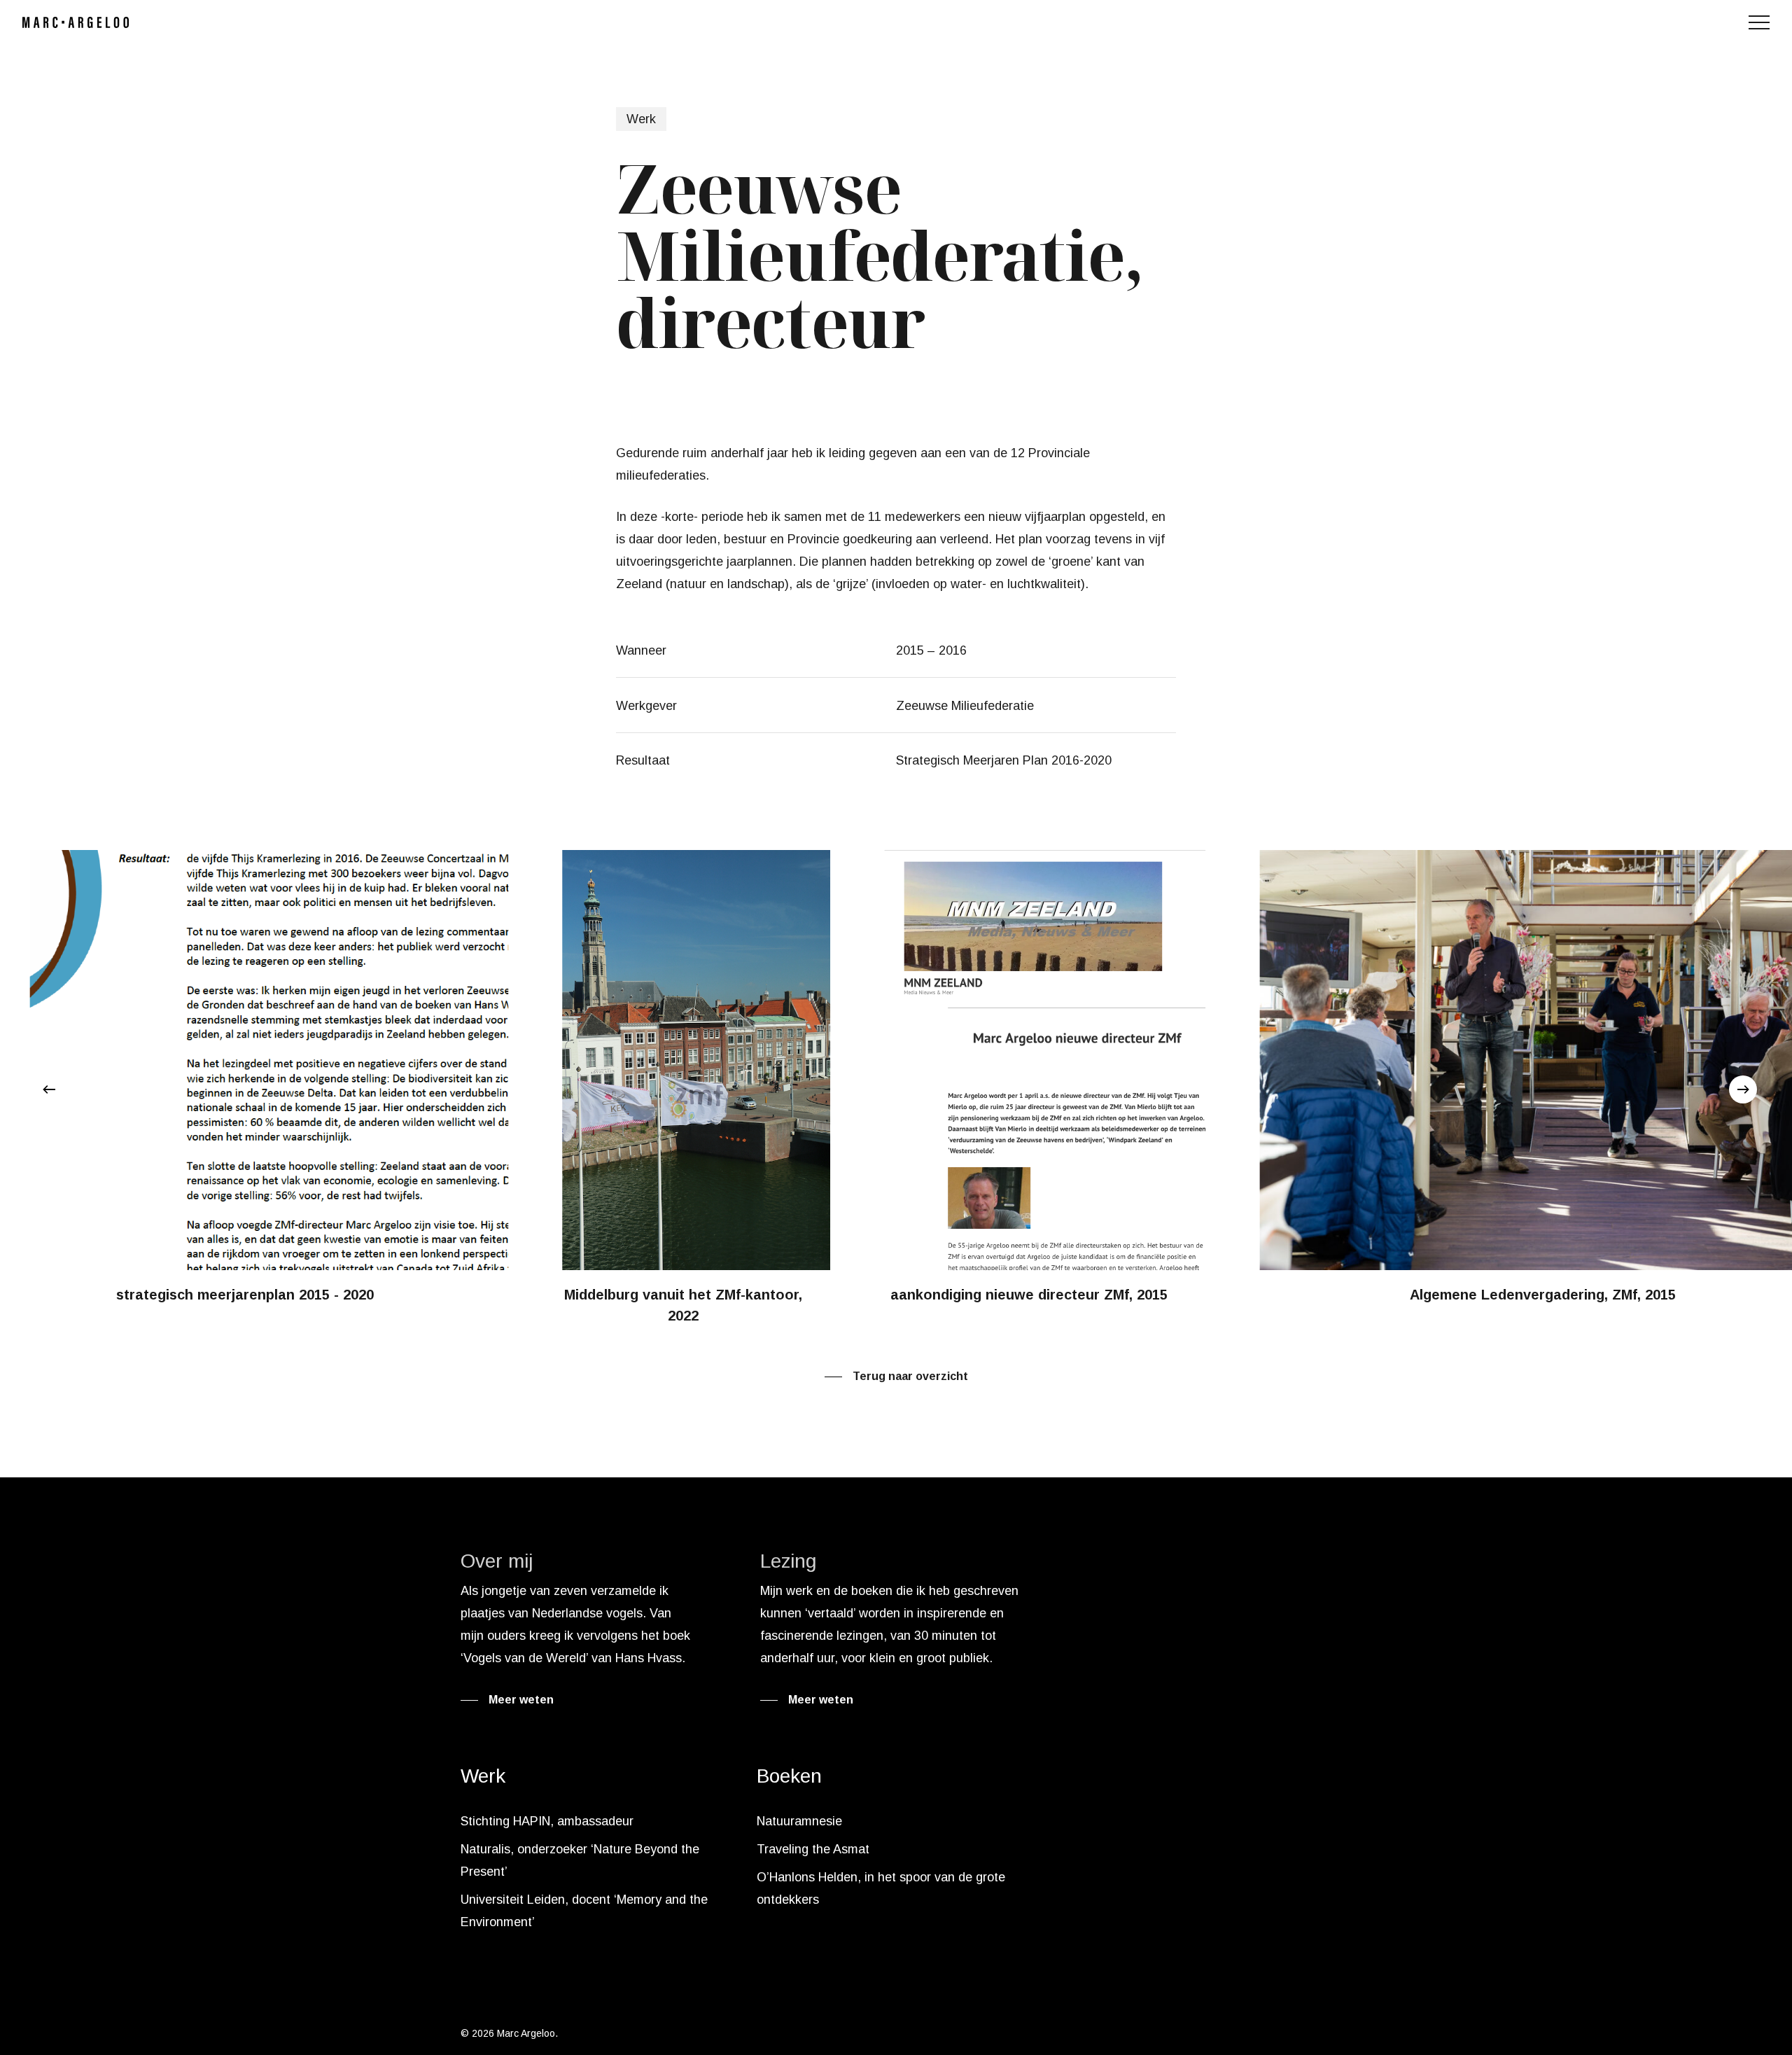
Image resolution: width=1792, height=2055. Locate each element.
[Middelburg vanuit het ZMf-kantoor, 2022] (550, 1090)
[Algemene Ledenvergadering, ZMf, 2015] (1428, 1079)
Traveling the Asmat (813, 1849)
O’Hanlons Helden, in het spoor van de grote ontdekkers (881, 1888)
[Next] (1743, 1089)
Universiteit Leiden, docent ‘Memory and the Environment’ (584, 1911)
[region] (896, 1090)
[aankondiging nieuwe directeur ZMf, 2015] (898, 1079)
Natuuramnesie (799, 1821)
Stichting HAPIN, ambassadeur (547, 1821)
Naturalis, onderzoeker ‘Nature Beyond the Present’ (580, 1860)
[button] (1759, 23)
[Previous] (49, 1089)
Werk (641, 119)
